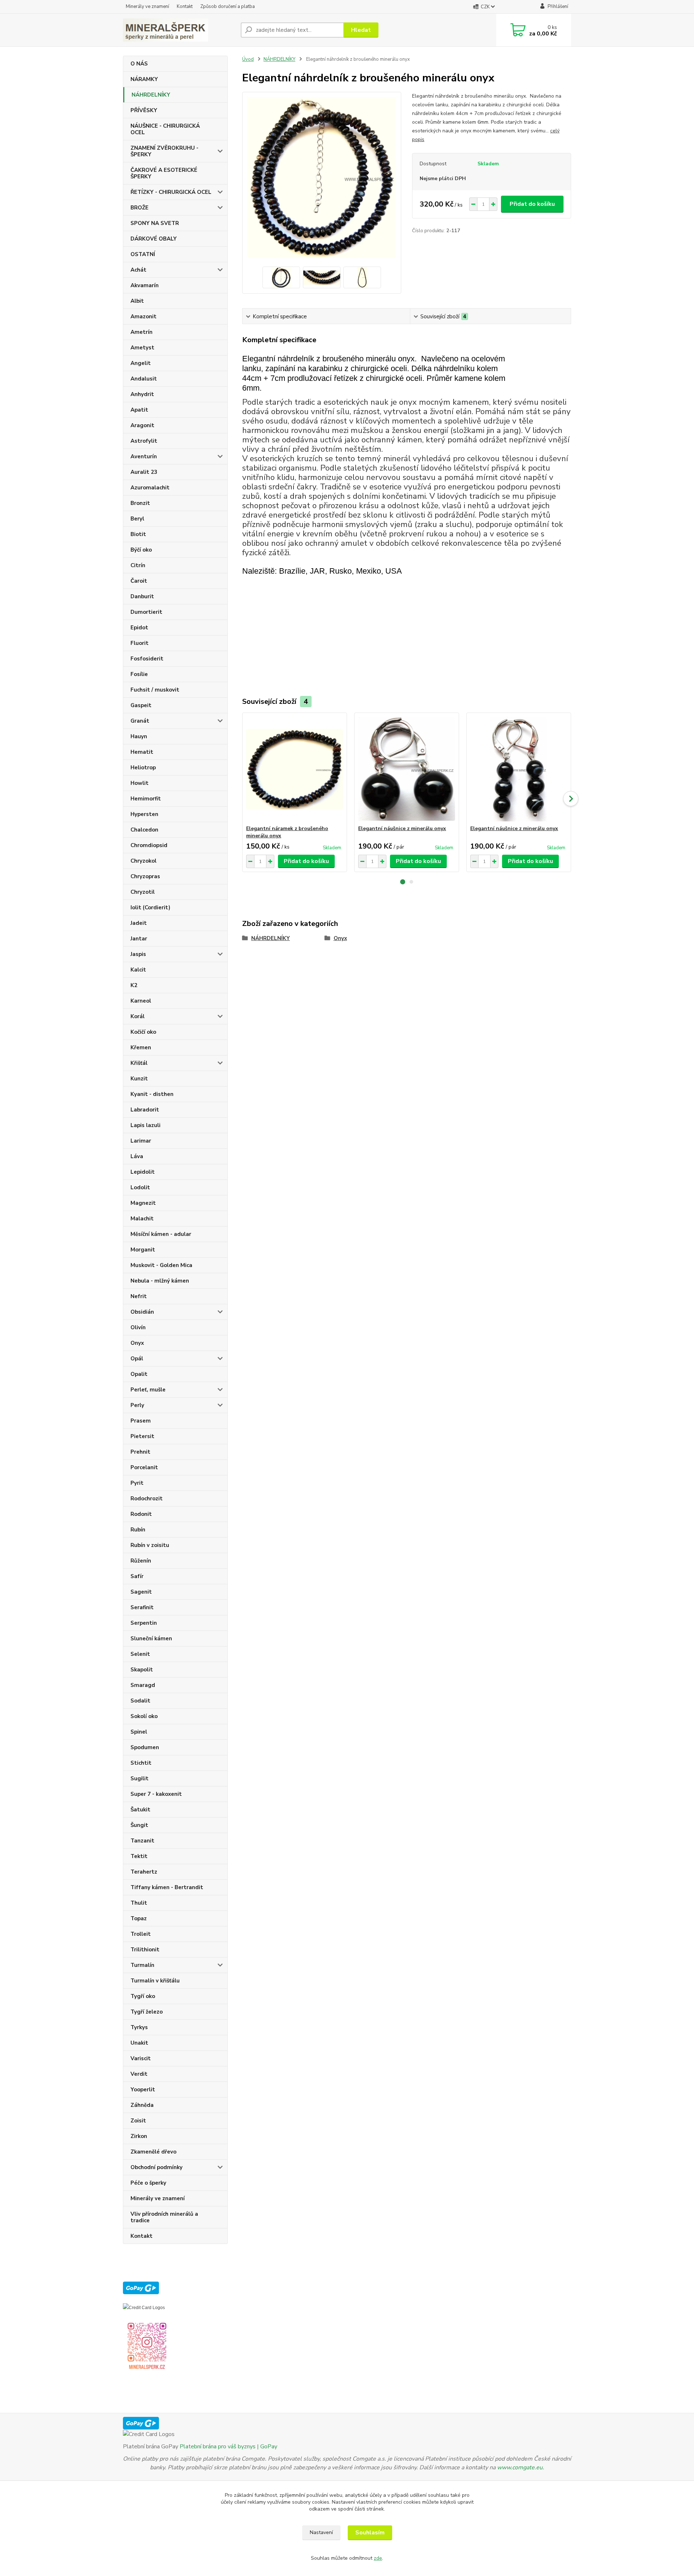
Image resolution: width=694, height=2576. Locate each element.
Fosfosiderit (147, 659)
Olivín (138, 1327)
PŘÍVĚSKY (144, 110)
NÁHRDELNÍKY (151, 95)
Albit (137, 301)
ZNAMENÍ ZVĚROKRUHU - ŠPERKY (164, 151)
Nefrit (139, 1296)
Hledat (361, 30)
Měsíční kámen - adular (161, 1234)
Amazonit (143, 316)
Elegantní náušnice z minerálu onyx (402, 828)
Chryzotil (143, 892)
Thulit (139, 1903)
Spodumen (145, 1747)
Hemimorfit (146, 799)
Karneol (141, 1001)
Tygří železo (147, 2012)
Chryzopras (145, 876)
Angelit (141, 363)
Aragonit (142, 425)
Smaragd (143, 1685)
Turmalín (142, 1965)
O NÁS (139, 64)
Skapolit (142, 1670)
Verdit (139, 2074)
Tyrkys (139, 2027)
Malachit (142, 1219)
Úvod (248, 59)
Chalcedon (144, 830)
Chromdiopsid (149, 845)
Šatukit (140, 1810)
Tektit (139, 1856)
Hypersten (144, 814)
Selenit (140, 1654)
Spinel (139, 1732)
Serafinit (142, 1607)
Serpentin (144, 1623)
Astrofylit (144, 441)
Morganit (143, 1250)
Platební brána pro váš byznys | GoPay (228, 2447)
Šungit (139, 1825)
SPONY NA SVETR (155, 223)
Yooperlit (143, 2090)
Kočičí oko (143, 1032)
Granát (140, 721)
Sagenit (141, 1592)
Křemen (141, 1047)
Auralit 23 (144, 472)
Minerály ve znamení (147, 7)
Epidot (139, 628)
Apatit (139, 410)
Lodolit (140, 1187)
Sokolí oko (144, 1716)
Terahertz (144, 1872)
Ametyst (142, 348)
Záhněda (142, 2105)
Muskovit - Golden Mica (161, 1265)
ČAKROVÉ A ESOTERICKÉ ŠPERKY (164, 173)
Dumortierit (146, 612)
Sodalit (140, 1701)
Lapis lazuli (145, 1125)
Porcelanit (144, 1467)
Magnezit (143, 1203)
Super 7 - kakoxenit (156, 1794)
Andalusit (144, 379)
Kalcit (138, 970)
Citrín (138, 565)
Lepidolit (143, 1172)
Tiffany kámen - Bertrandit (167, 1887)
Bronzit (140, 503)
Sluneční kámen (151, 1638)
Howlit (140, 783)
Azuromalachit (150, 488)
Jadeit (139, 923)
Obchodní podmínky (157, 2167)
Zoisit (138, 2121)
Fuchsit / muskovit (155, 690)
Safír (137, 1576)
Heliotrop (143, 768)
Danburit (142, 596)
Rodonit (141, 1514)
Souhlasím (370, 2533)
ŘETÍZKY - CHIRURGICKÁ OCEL (171, 192)
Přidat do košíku (532, 204)
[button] (403, 882)
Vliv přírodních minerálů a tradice (164, 2217)
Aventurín (144, 456)
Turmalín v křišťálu (155, 1981)
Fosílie (139, 674)
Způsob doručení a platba (228, 7)
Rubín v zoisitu (150, 1545)
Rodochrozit (147, 1499)
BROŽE (140, 208)
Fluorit (140, 643)
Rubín (138, 1530)
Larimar (141, 1141)
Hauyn (139, 736)
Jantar (139, 939)
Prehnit (140, 1452)
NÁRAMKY (144, 79)
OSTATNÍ (143, 254)
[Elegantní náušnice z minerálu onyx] (407, 769)
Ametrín (142, 332)
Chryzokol (143, 861)
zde (378, 2558)
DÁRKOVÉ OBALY (154, 239)
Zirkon (139, 2136)
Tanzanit (142, 1841)
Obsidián (142, 1312)
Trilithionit (145, 1950)
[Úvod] (179, 30)
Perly (137, 1405)
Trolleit (141, 1934)
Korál (138, 1016)
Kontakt (185, 7)
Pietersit (142, 1436)
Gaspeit (141, 705)
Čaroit (139, 581)
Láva (137, 1156)
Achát (138, 270)
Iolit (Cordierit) (150, 907)
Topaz (139, 1918)
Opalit (139, 1374)
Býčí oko (141, 550)
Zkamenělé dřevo (153, 2152)
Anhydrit (142, 394)
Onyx (137, 1343)
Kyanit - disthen (152, 1094)
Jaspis (138, 954)
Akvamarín (145, 285)
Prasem (141, 1421)
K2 (134, 985)
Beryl (137, 519)
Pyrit (137, 1483)
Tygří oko (143, 1996)
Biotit (138, 534)
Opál (137, 1359)
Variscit (141, 2058)
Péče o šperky (148, 2183)
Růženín (141, 1561)
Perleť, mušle (148, 1390)
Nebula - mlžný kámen (160, 1281)
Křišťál (139, 1063)
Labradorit (145, 1110)
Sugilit (140, 1778)
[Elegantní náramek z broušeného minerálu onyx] (295, 769)
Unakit (139, 2043)
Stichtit (141, 1763)
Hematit (142, 752)
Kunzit (139, 1079)
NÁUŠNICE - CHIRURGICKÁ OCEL (165, 129)
